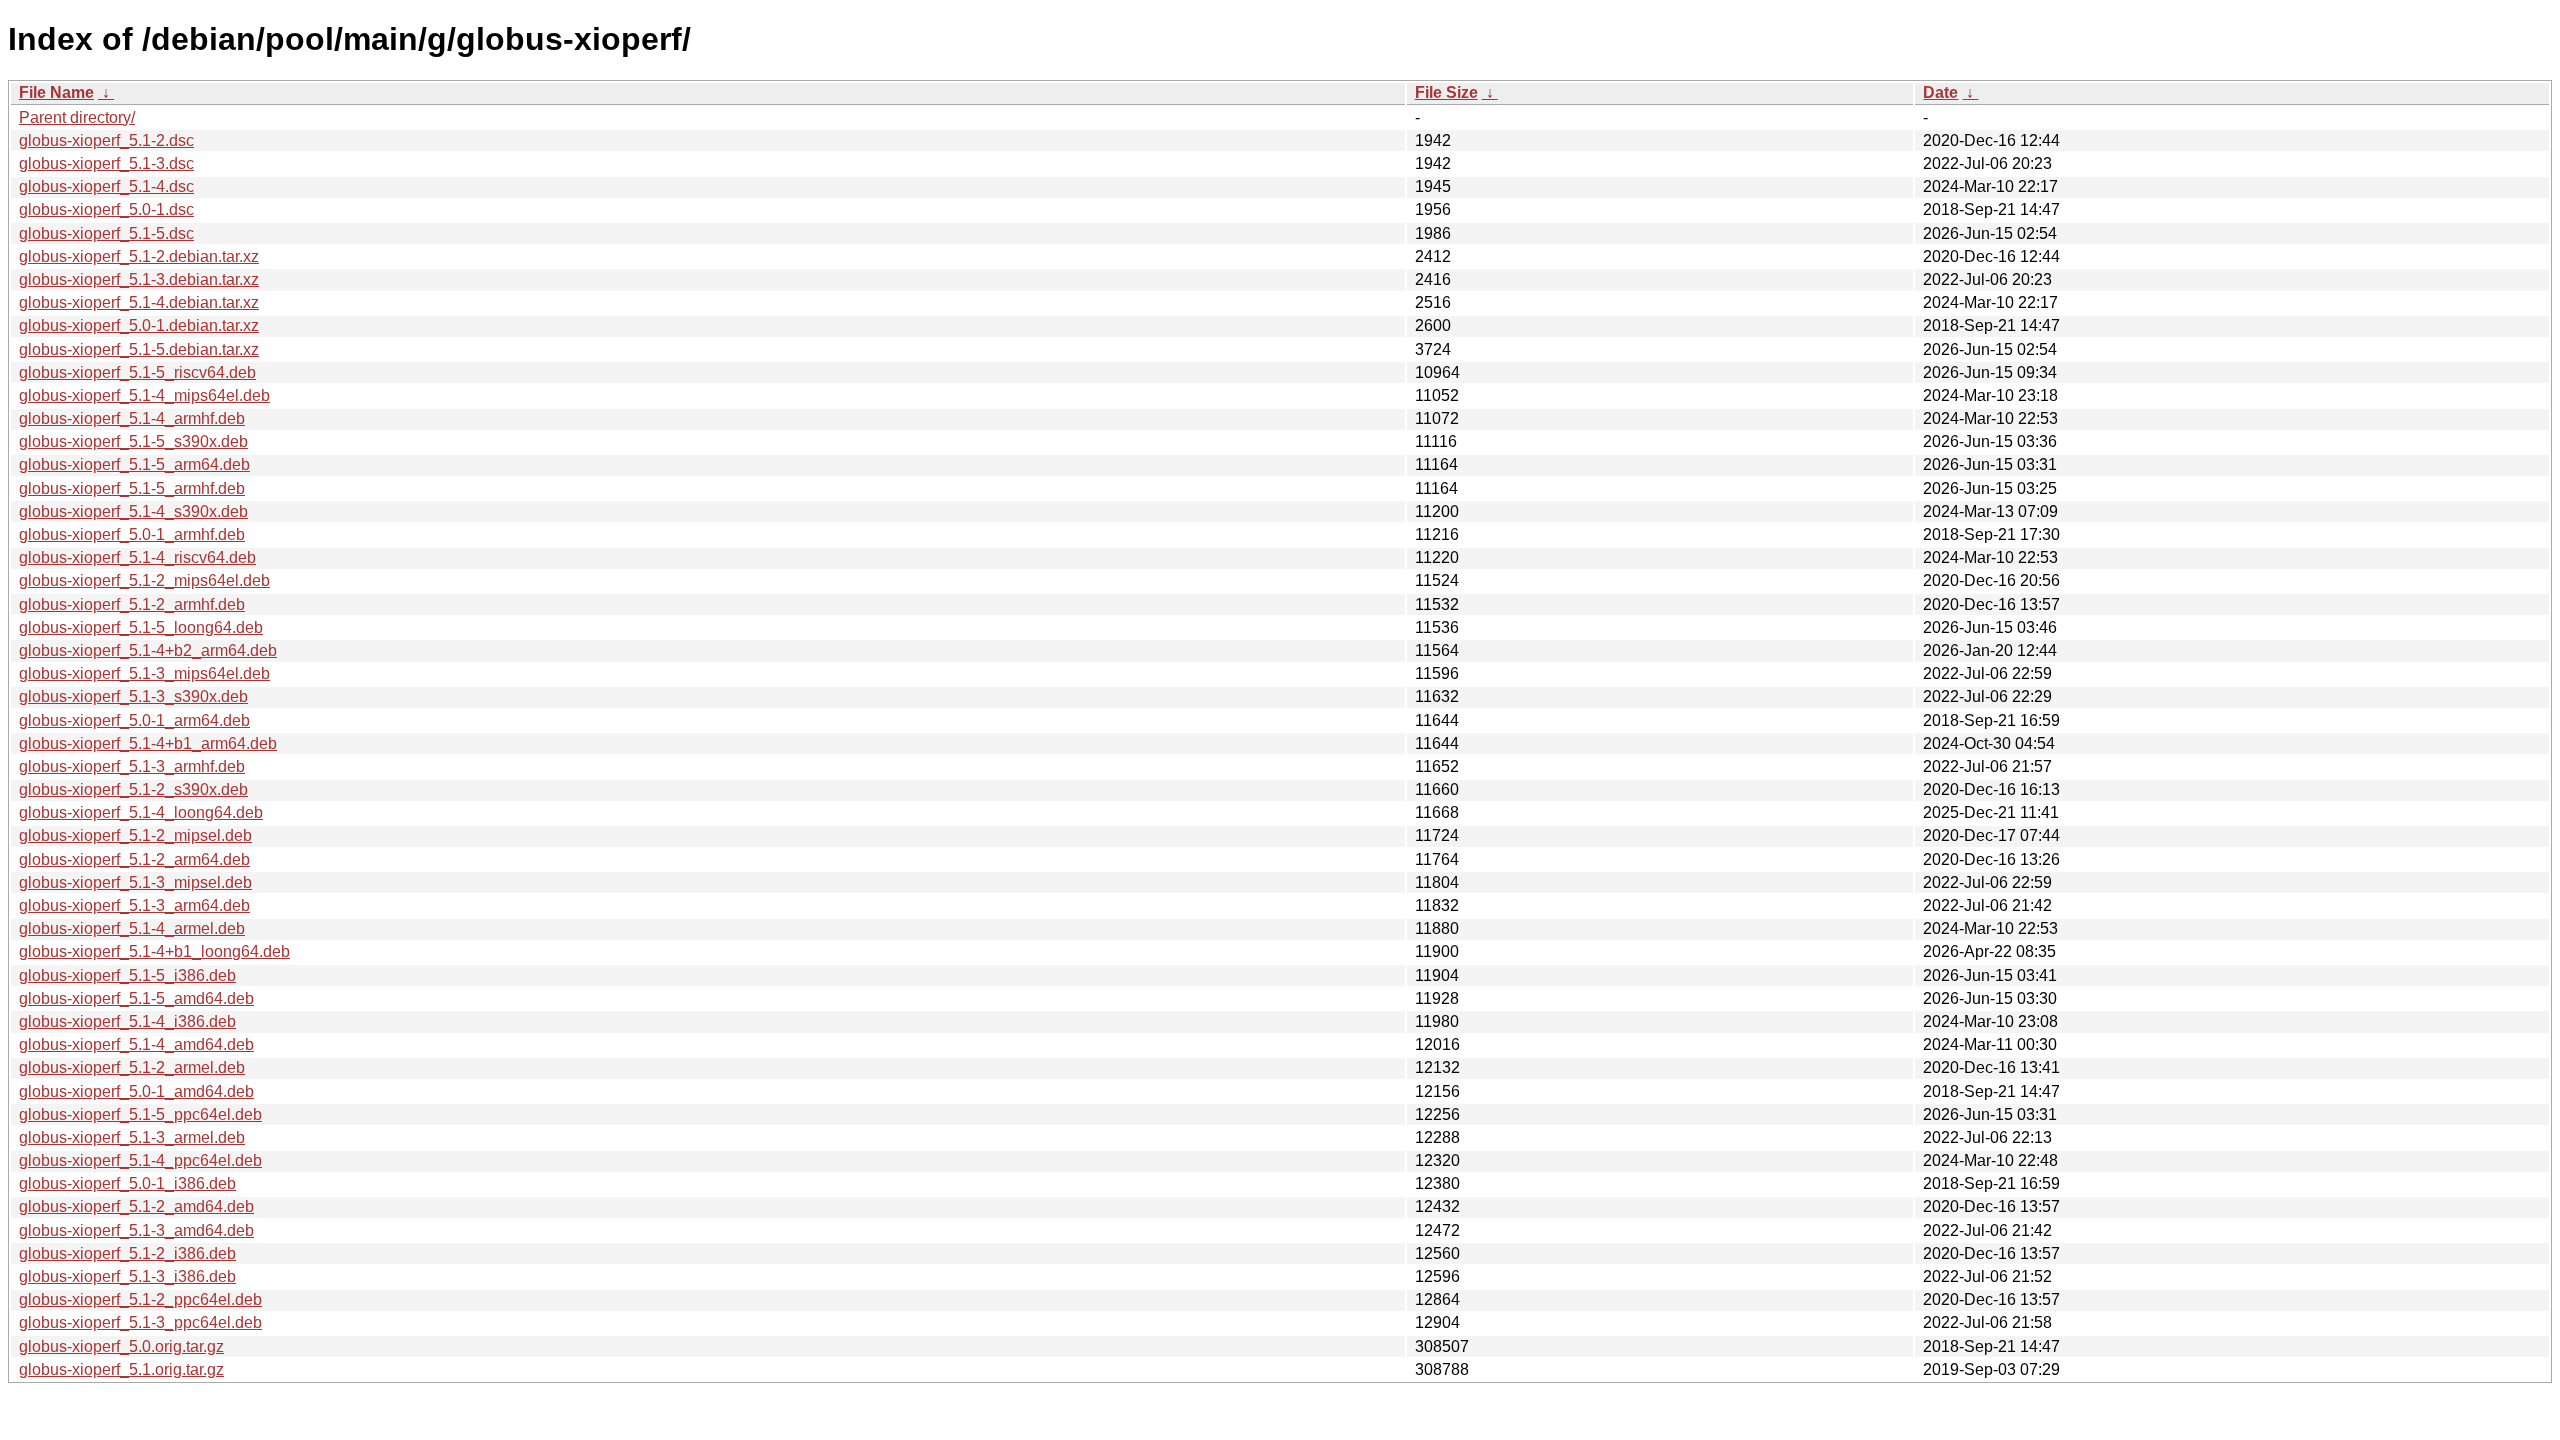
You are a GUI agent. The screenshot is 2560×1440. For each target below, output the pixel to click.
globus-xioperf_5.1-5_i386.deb (127, 975)
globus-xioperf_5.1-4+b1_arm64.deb (148, 743)
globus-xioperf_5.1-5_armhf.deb (132, 488)
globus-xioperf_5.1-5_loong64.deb (141, 627)
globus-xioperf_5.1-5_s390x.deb (133, 441)
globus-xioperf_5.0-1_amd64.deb (136, 1091)
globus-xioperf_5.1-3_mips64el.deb (144, 673)
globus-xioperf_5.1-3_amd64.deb (136, 1230)
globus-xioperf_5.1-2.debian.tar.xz (139, 256)
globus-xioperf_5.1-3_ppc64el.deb (140, 1322)
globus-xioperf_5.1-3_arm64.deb (134, 905)
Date (1940, 92)
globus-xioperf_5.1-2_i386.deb (127, 1253)
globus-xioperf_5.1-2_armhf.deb (132, 604)
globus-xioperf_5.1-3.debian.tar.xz (139, 279)
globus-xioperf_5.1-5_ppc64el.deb (140, 1114)
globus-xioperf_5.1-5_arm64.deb (134, 464)
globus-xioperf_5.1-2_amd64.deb (136, 1206)
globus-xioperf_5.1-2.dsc (106, 140)
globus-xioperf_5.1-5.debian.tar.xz (139, 349)
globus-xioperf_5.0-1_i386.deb (127, 1183)
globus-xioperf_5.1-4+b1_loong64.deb (154, 951)
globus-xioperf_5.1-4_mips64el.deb (144, 395)
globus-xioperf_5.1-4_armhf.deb (132, 418)
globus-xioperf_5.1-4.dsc (106, 186)
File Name (56, 92)
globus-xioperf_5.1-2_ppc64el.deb (140, 1299)
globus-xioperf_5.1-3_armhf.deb (132, 766)
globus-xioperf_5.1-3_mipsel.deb (135, 882)
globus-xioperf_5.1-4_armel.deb (132, 928)
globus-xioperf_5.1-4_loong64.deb (141, 812)
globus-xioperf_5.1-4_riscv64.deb (137, 557)
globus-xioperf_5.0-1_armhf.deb (132, 534)
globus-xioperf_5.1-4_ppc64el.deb (140, 1160)
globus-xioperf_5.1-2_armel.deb (132, 1067)
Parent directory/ (77, 117)
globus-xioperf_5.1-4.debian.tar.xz (139, 302)
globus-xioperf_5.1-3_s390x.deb (133, 696)
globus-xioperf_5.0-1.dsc (106, 209)
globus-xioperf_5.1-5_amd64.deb (136, 998)
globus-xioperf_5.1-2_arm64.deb (134, 859)
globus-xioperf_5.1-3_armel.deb (132, 1137)
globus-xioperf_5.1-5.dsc (106, 233)
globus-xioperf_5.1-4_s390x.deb (133, 511)
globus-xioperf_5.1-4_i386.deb (127, 1021)
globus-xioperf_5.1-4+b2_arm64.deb (148, 650)
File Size (1446, 92)
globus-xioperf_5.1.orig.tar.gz (121, 1369)
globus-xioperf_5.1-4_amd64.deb (136, 1044)
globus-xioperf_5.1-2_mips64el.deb (144, 580)
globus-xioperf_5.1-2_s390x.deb (133, 789)
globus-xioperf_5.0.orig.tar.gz (121, 1346)
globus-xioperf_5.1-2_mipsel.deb (135, 835)
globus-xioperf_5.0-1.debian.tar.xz (139, 325)
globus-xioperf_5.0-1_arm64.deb (134, 720)
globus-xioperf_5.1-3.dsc (106, 163)
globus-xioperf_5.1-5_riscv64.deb (137, 372)
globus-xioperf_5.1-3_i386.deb (127, 1276)
